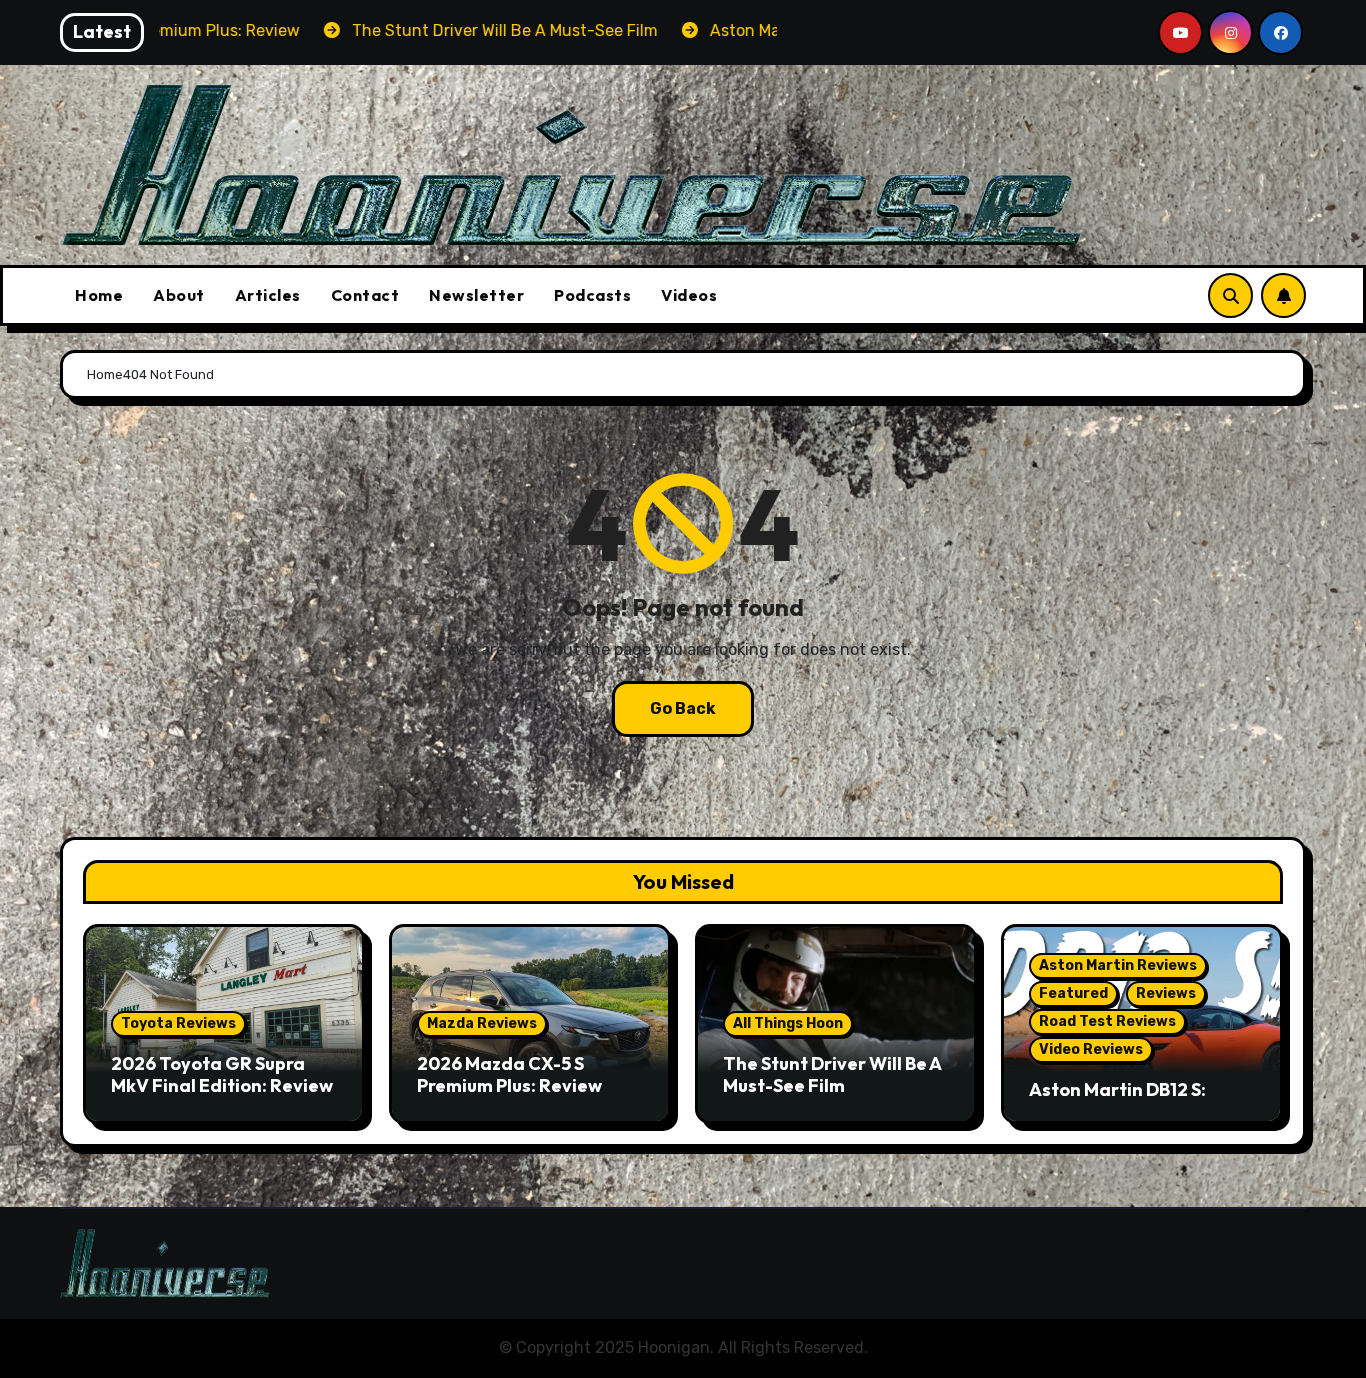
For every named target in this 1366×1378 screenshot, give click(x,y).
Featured (1073, 993)
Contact (365, 295)
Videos (689, 295)
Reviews (1166, 993)
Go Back (683, 708)
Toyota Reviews (178, 1023)
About (179, 295)
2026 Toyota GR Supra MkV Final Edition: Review (222, 1074)
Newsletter (476, 295)
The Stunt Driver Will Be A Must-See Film (832, 1074)
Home (99, 295)
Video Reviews (1091, 1049)
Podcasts (592, 295)
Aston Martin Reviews (1118, 965)
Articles (268, 295)
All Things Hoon (788, 1023)
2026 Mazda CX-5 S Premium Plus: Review (509, 1074)
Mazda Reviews (482, 1023)
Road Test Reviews (1107, 1021)
